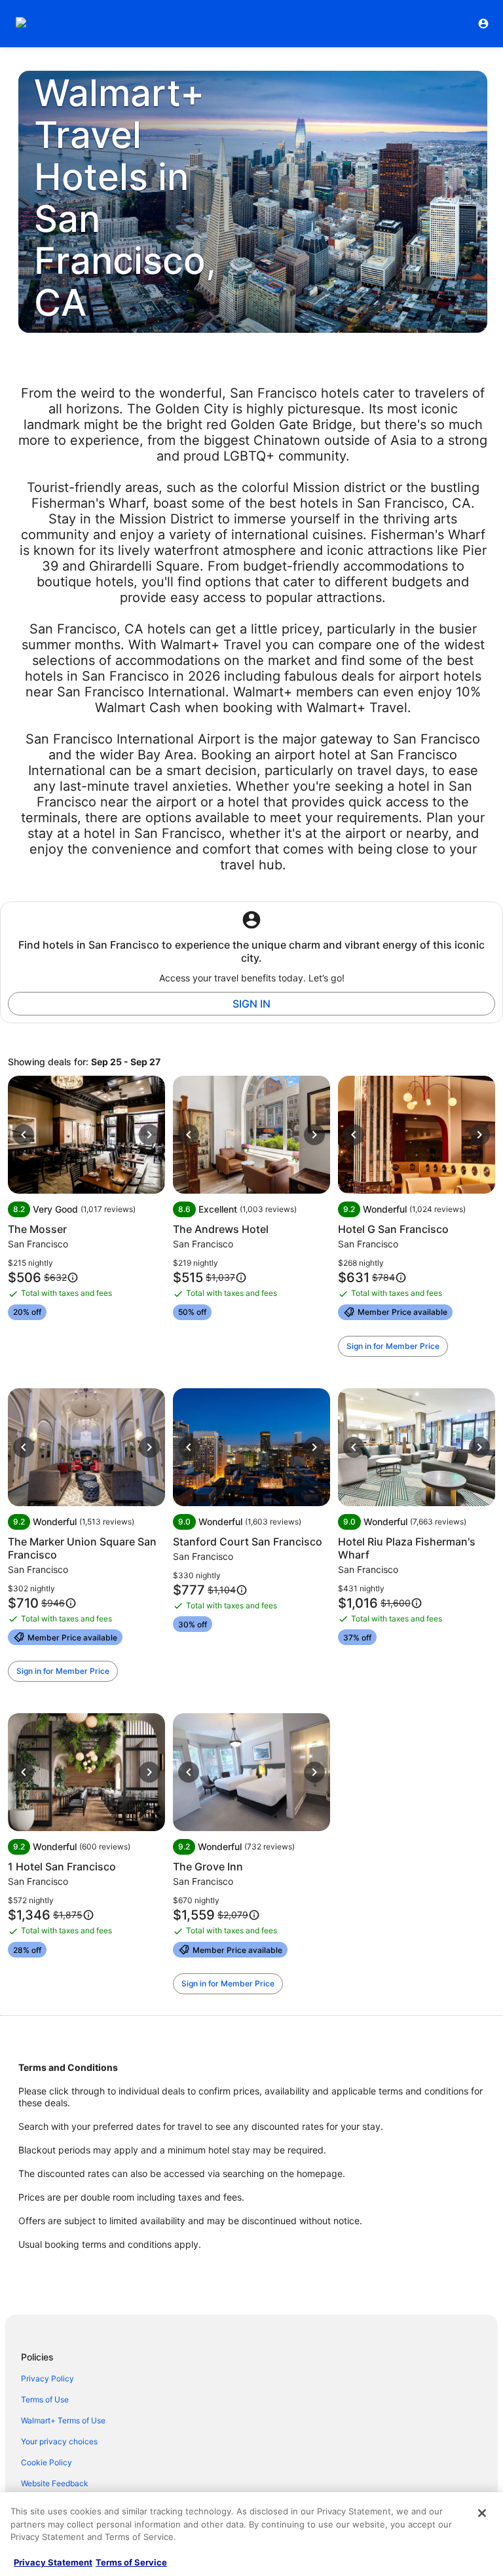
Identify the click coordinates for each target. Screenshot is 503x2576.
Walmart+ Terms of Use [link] (63, 2420)
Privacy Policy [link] (47, 2378)
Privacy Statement (53, 2562)
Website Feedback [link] (55, 2483)
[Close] (482, 2513)
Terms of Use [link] (45, 2399)
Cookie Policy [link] (47, 2462)
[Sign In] (483, 24)
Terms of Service (131, 2562)
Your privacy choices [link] (59, 2441)
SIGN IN (251, 1004)
